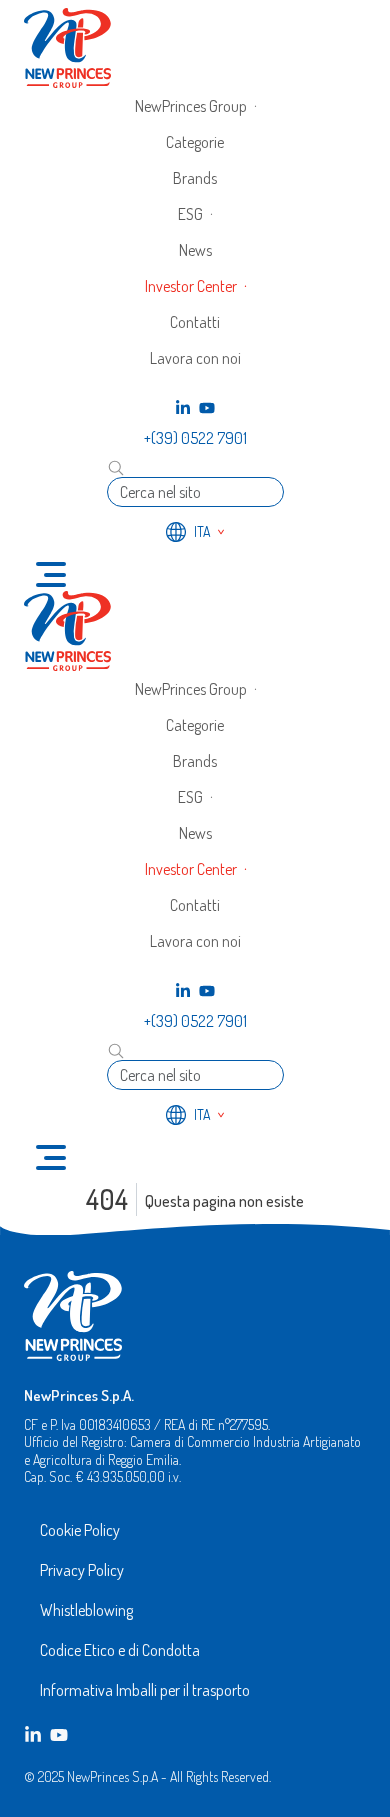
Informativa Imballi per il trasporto (145, 1690)
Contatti (195, 322)
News (195, 250)
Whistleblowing (86, 1610)
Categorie (195, 142)
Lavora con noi (195, 358)
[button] (195, 106)
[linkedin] (183, 408)
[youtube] (207, 408)
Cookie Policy (80, 1530)
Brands (195, 178)
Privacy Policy (82, 1570)
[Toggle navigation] (51, 574)
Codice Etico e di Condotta (120, 1650)
